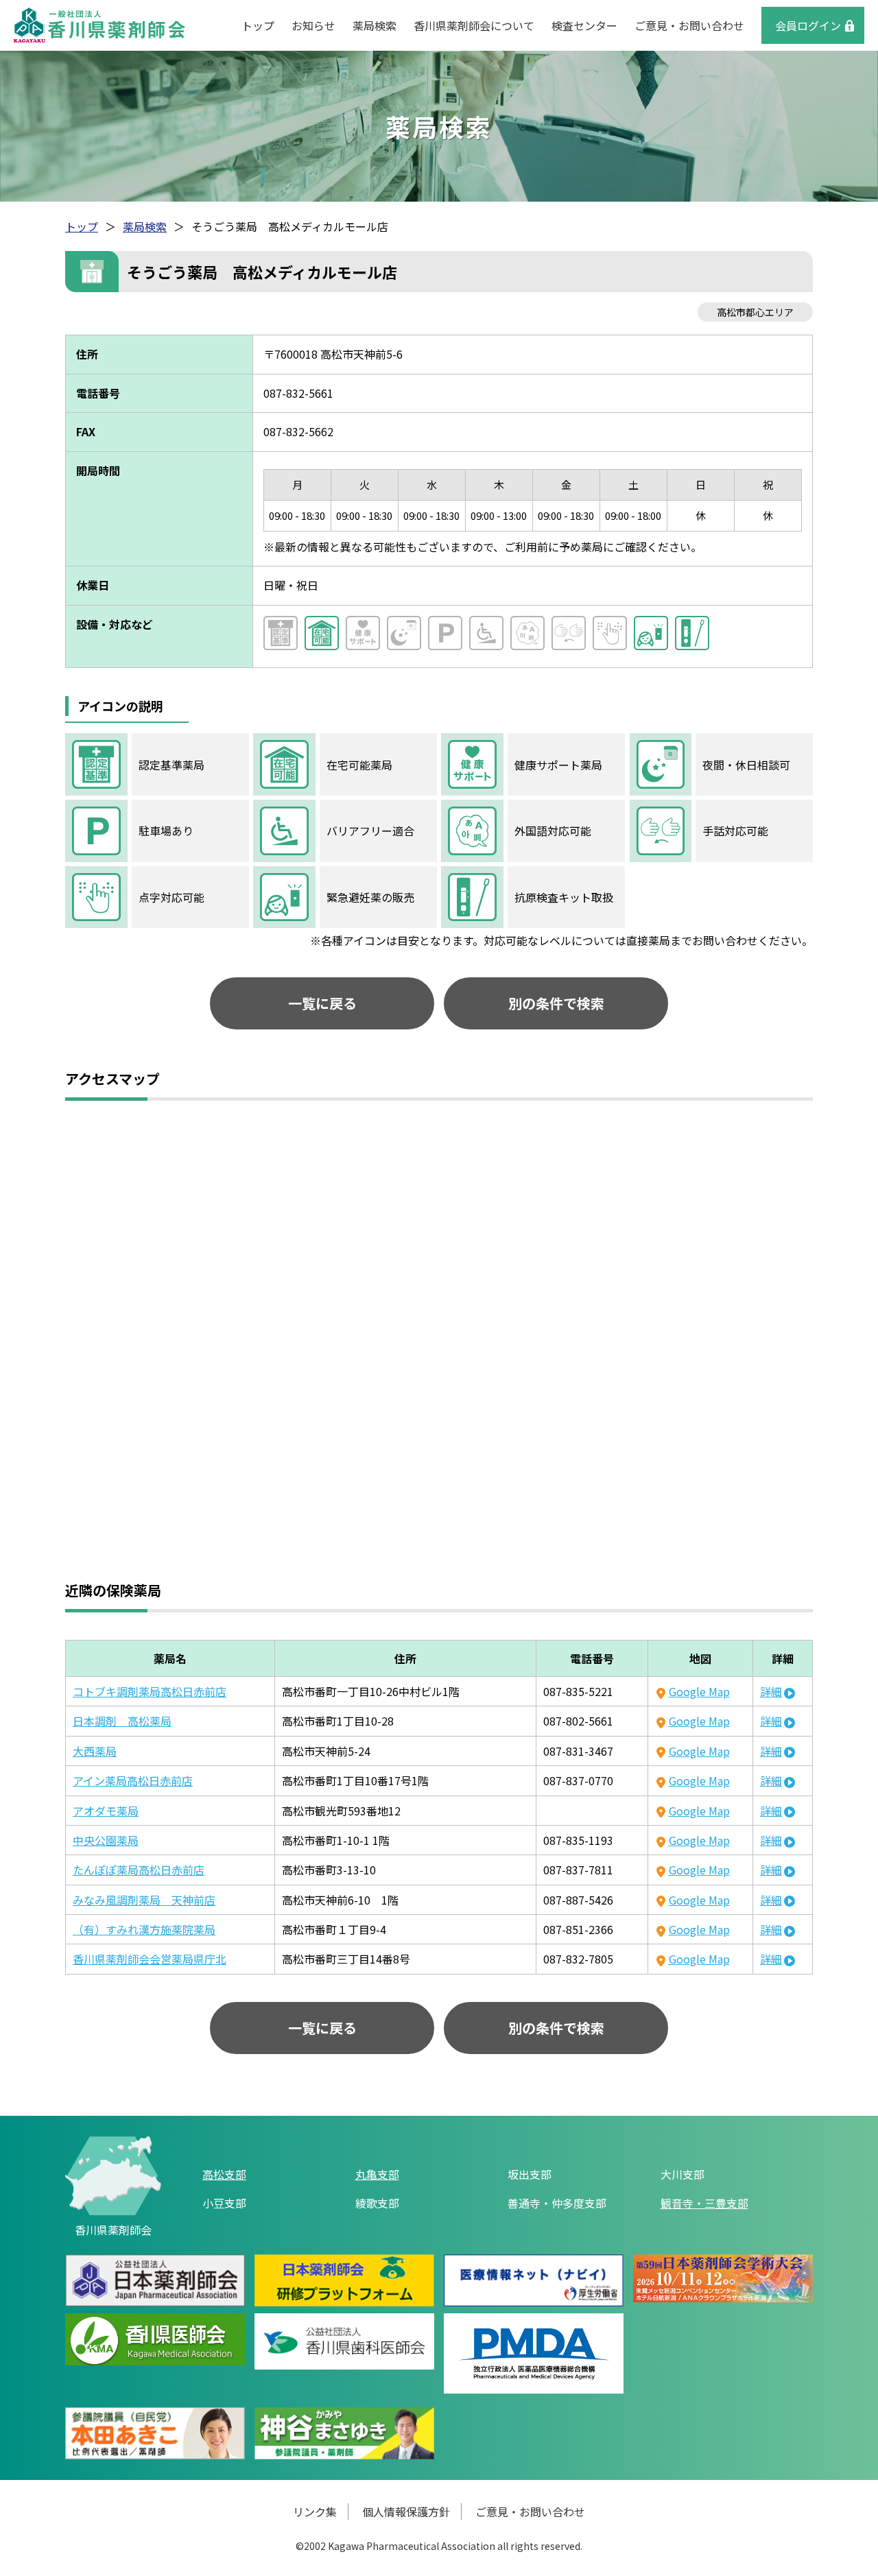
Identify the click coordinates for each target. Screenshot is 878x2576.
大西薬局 (95, 1751)
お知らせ (313, 25)
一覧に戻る (322, 1003)
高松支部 (224, 2174)
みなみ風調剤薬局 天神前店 (144, 1900)
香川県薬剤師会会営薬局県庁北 (150, 1959)
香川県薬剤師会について (474, 25)
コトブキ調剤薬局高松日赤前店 (150, 1691)
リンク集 (315, 2512)
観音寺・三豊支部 (704, 2203)
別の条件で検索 (556, 1003)
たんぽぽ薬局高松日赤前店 (139, 1870)
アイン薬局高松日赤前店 (133, 1780)
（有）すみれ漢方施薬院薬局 (144, 1929)
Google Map (699, 1691)
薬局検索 (375, 25)
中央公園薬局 (106, 1840)
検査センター (584, 25)
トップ (258, 25)
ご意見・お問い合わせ (689, 25)
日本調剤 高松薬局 (122, 1721)
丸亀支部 (377, 2174)
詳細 (771, 1691)
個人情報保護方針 (406, 2512)
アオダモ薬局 (106, 1811)
